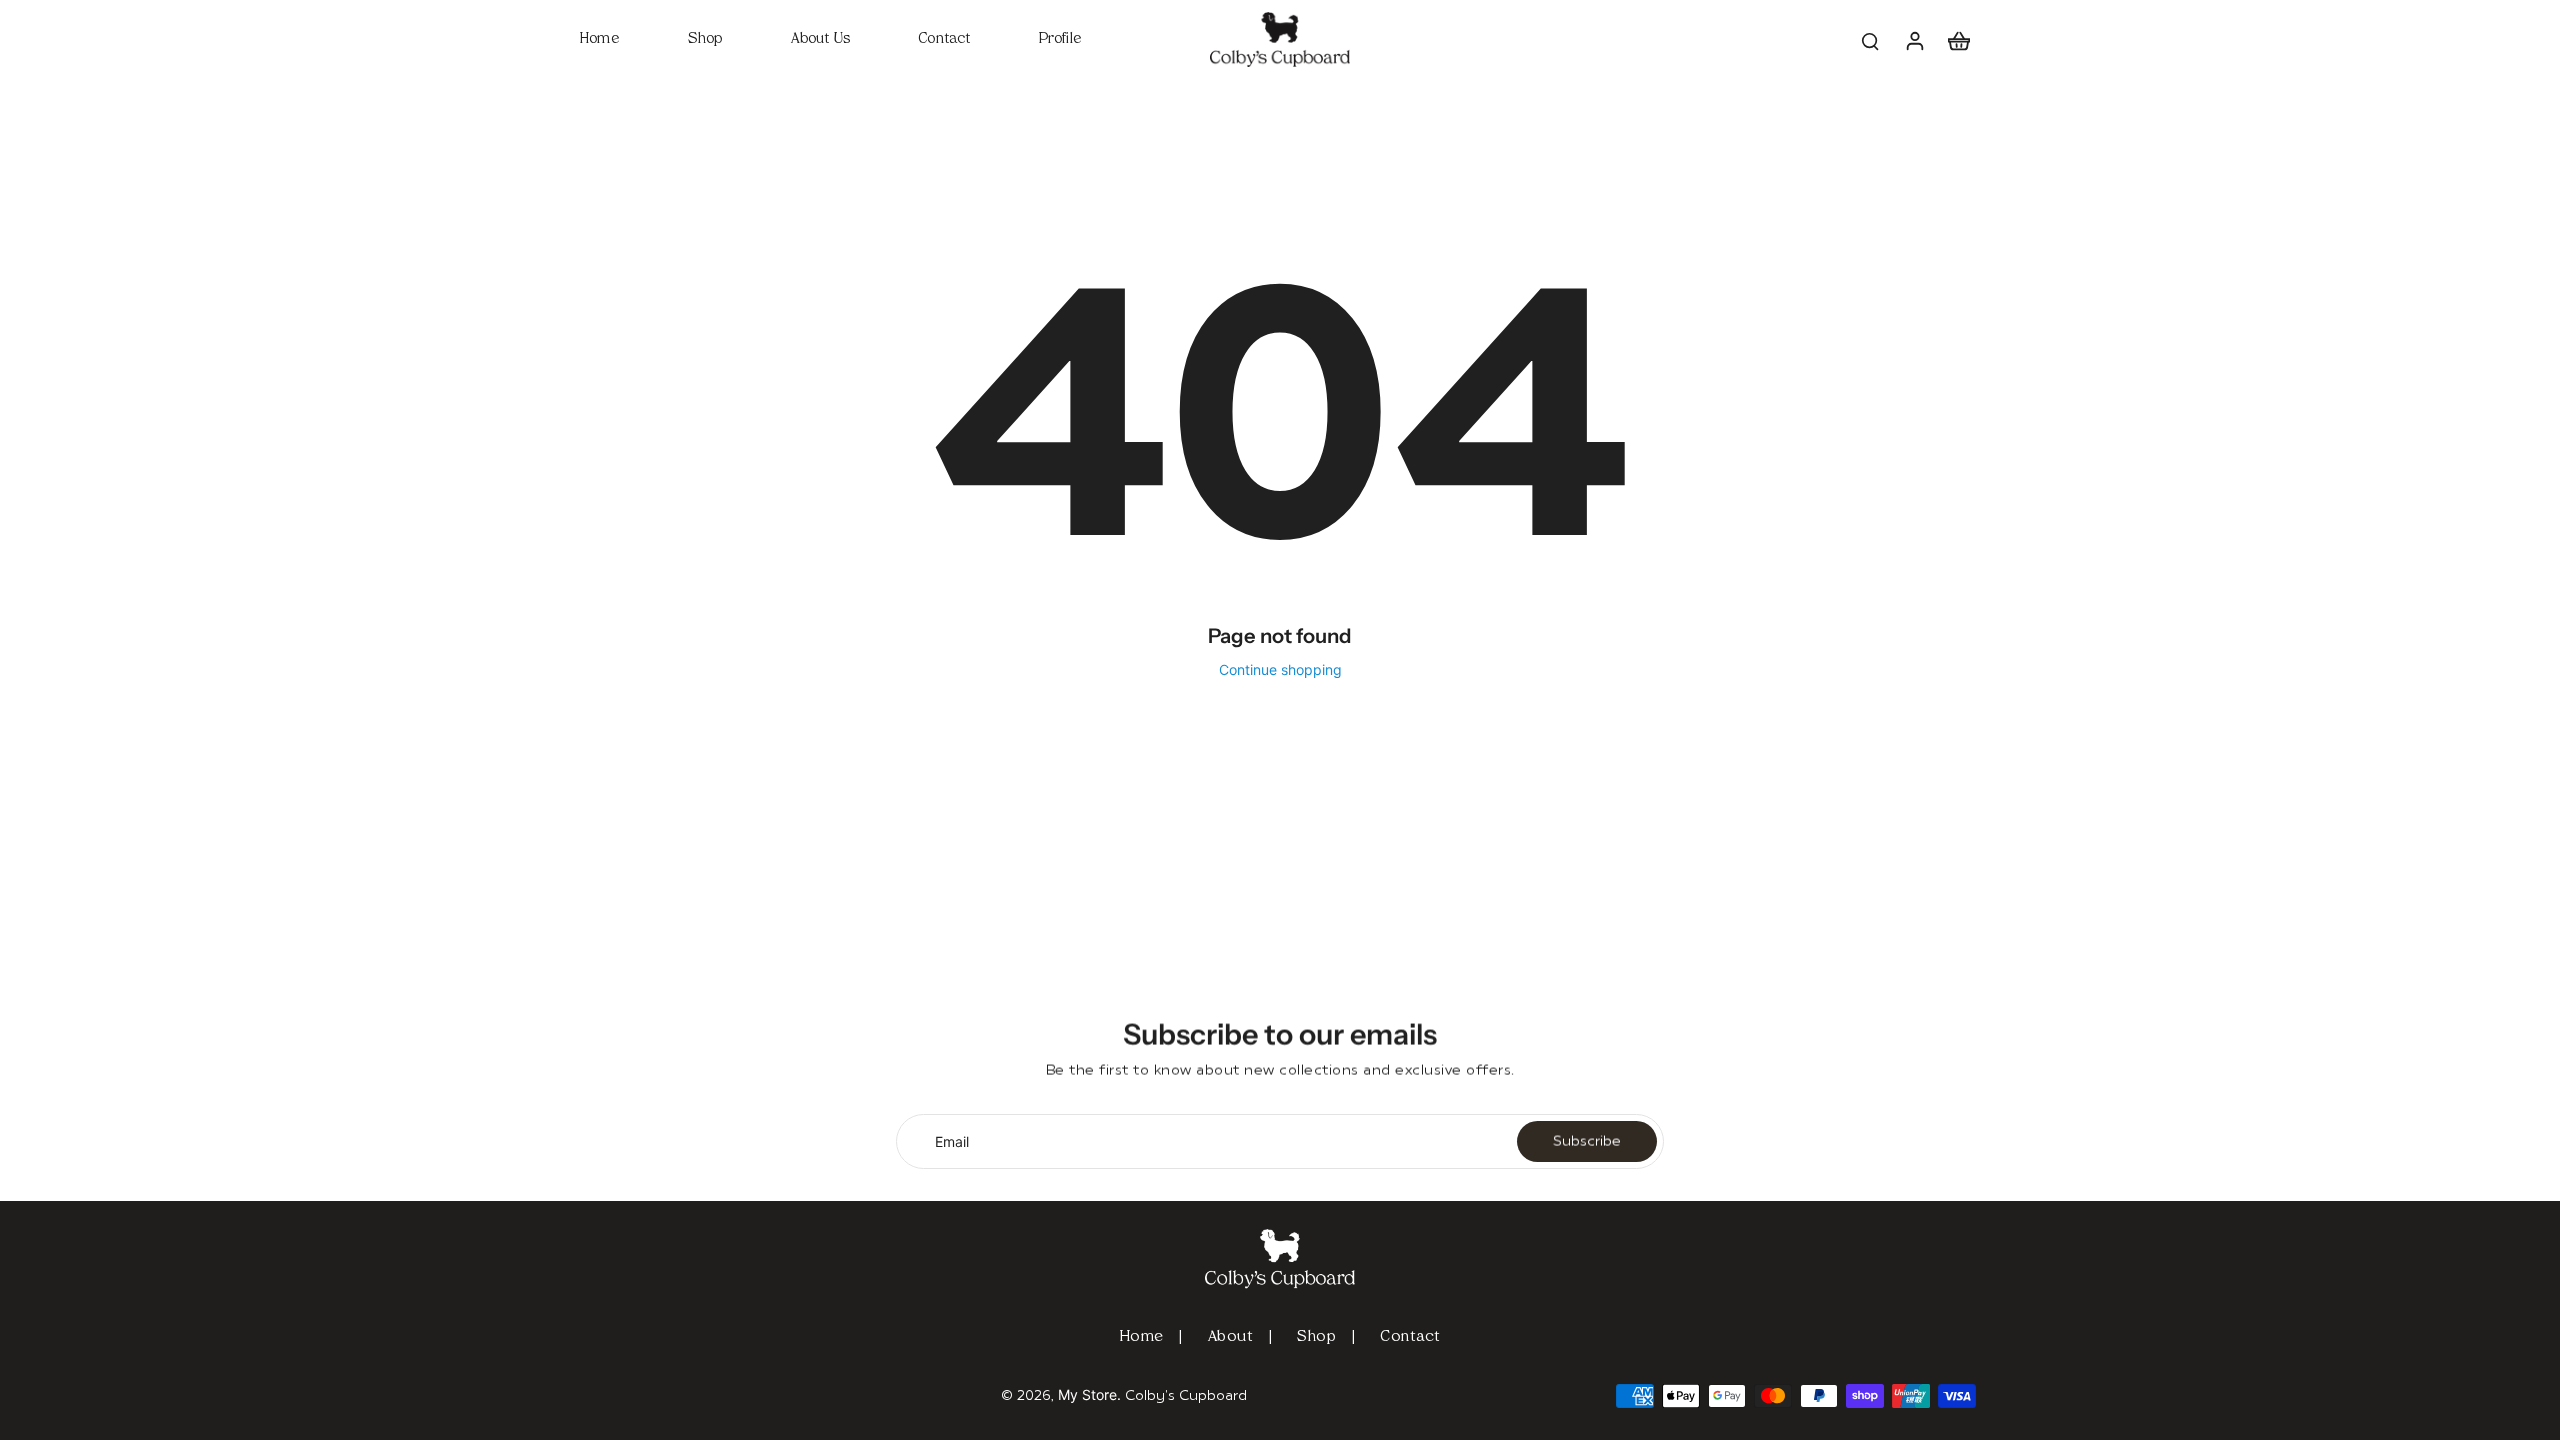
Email (952, 1141)
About (1231, 1337)
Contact (1410, 1337)
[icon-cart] (1958, 40)
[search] (1870, 40)
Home (1142, 1337)
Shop (1316, 1337)
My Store (1087, 1394)
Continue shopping (1280, 669)
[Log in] (1914, 39)
